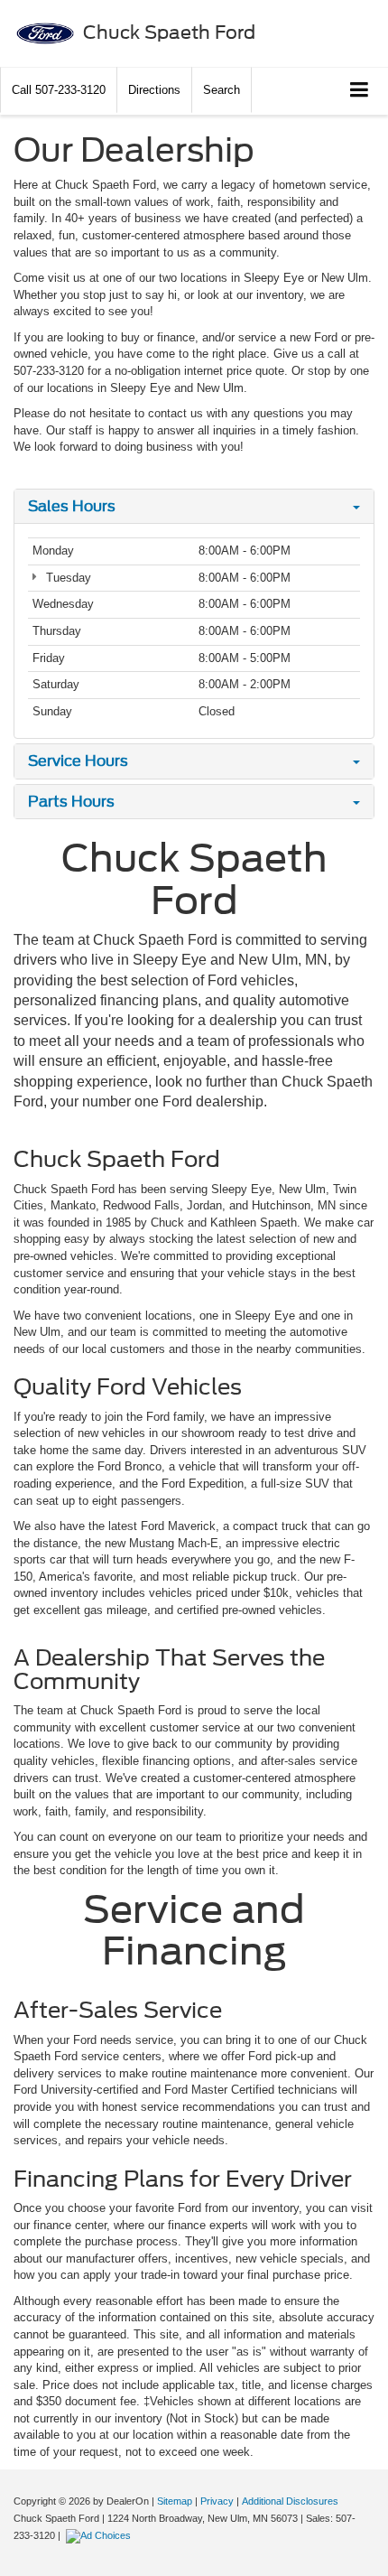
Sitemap (175, 2501)
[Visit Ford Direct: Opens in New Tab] (101, 2535)
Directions (154, 90)
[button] (59, 90)
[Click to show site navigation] (360, 91)
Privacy (217, 2501)
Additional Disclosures (290, 2501)
